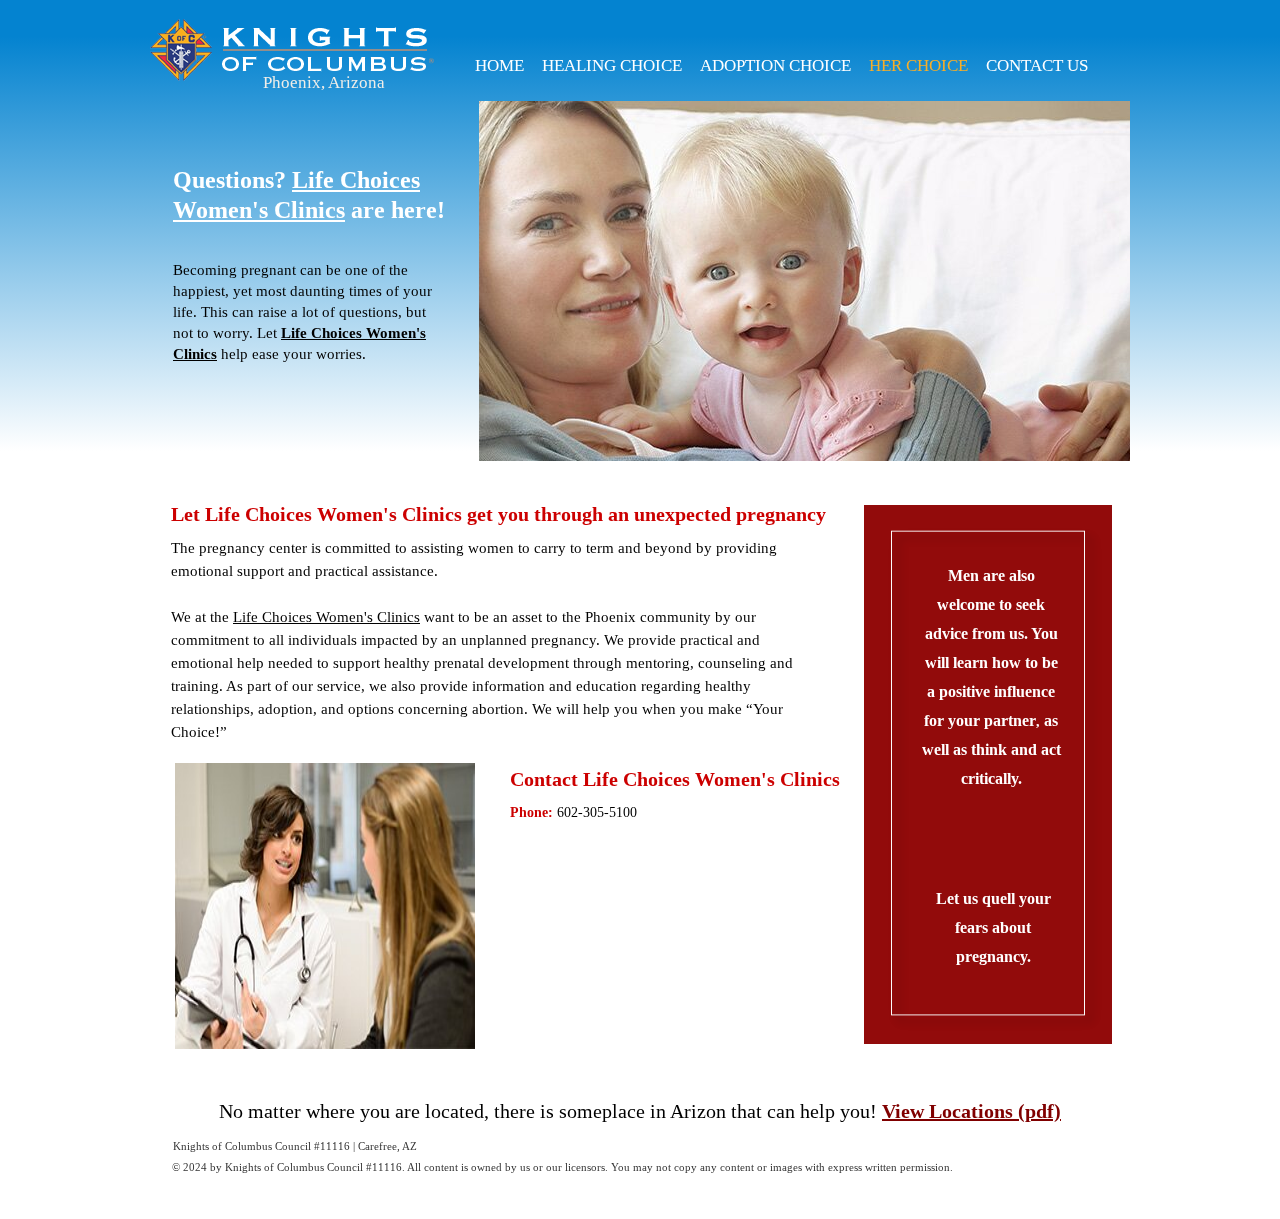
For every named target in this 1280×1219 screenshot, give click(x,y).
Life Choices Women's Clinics (326, 617)
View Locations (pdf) (971, 1111)
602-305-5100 (597, 812)
